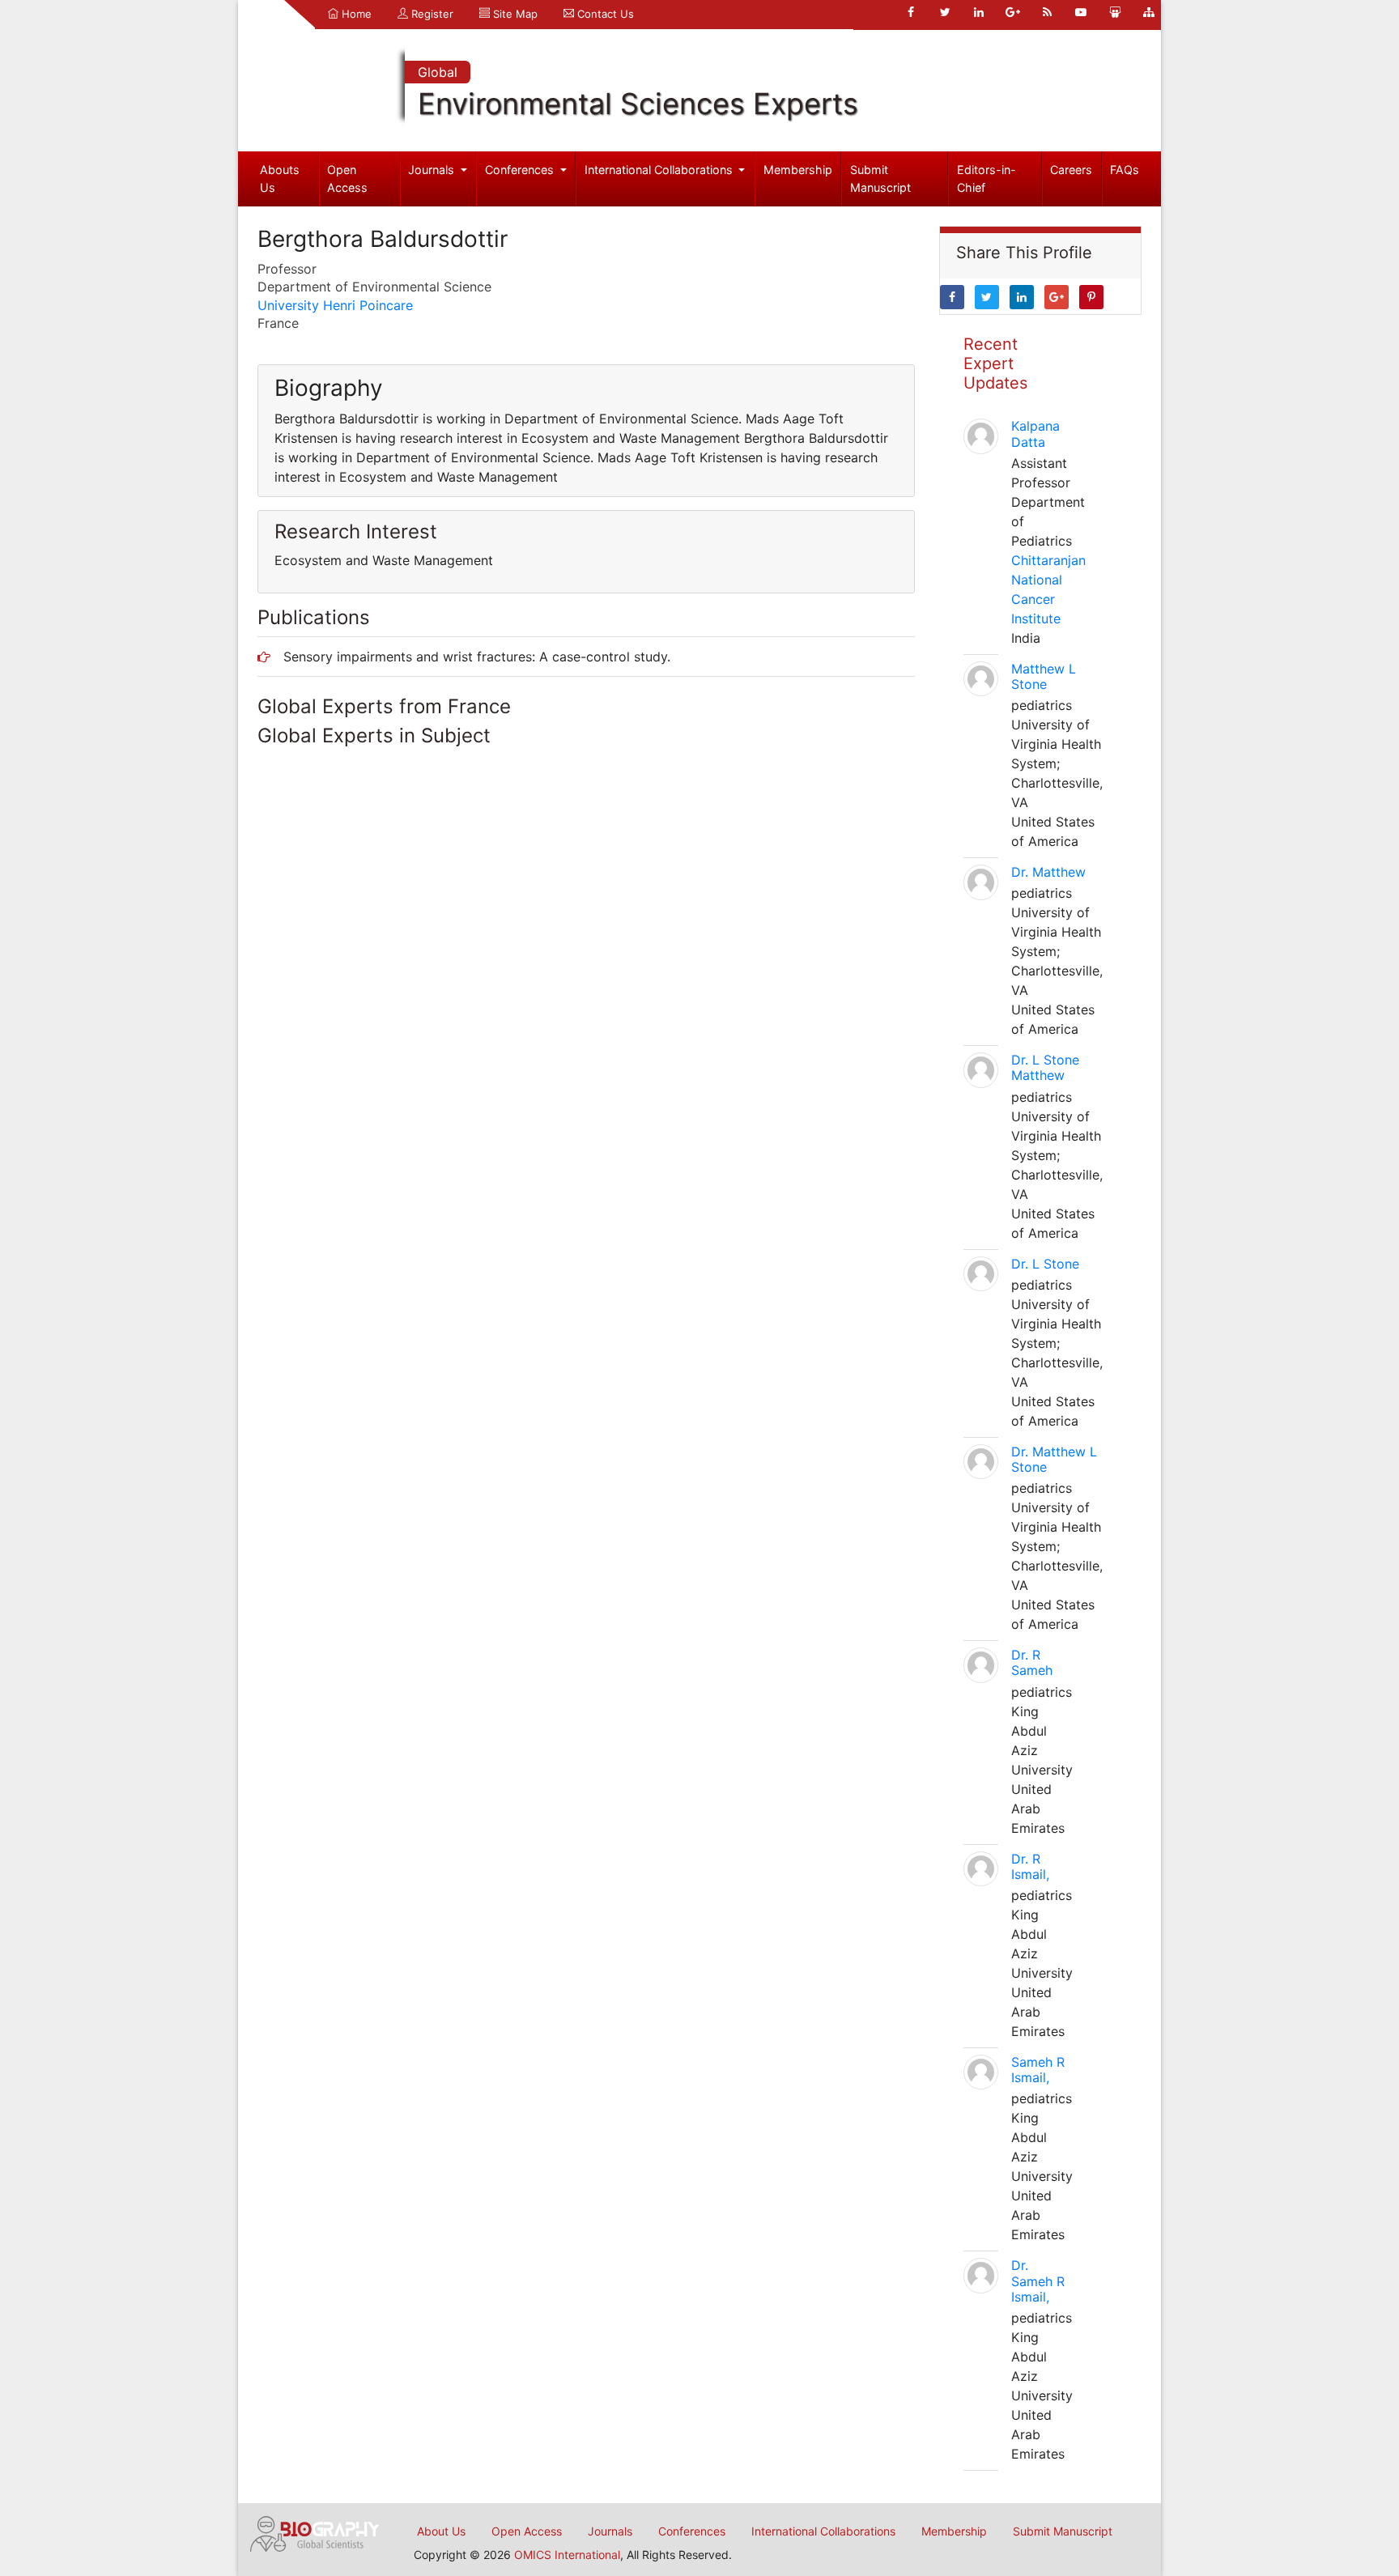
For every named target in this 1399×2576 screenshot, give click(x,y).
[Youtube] (1081, 12)
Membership (798, 170)
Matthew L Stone (1044, 676)
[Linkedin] (979, 12)
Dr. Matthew (1048, 872)
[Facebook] (911, 12)
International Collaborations (660, 170)
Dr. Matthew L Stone (1054, 1459)
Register (431, 14)
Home (355, 14)
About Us (441, 2531)
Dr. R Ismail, (1030, 1866)
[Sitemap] (1149, 12)
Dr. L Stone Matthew (1045, 1067)
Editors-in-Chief (987, 179)
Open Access (347, 179)
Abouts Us (280, 179)
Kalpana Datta (1035, 434)
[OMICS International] (315, 2532)
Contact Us (604, 14)
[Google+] (1013, 12)
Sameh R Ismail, (1038, 2070)
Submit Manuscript (880, 179)
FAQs (1125, 170)
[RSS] (1047, 12)
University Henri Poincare (335, 305)
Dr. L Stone (1045, 1264)
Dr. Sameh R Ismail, (1038, 2281)
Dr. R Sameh (1032, 1662)
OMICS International (567, 2555)
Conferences (521, 170)
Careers (1071, 170)
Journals (433, 170)
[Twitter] (945, 12)
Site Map (514, 14)
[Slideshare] (1115, 12)
